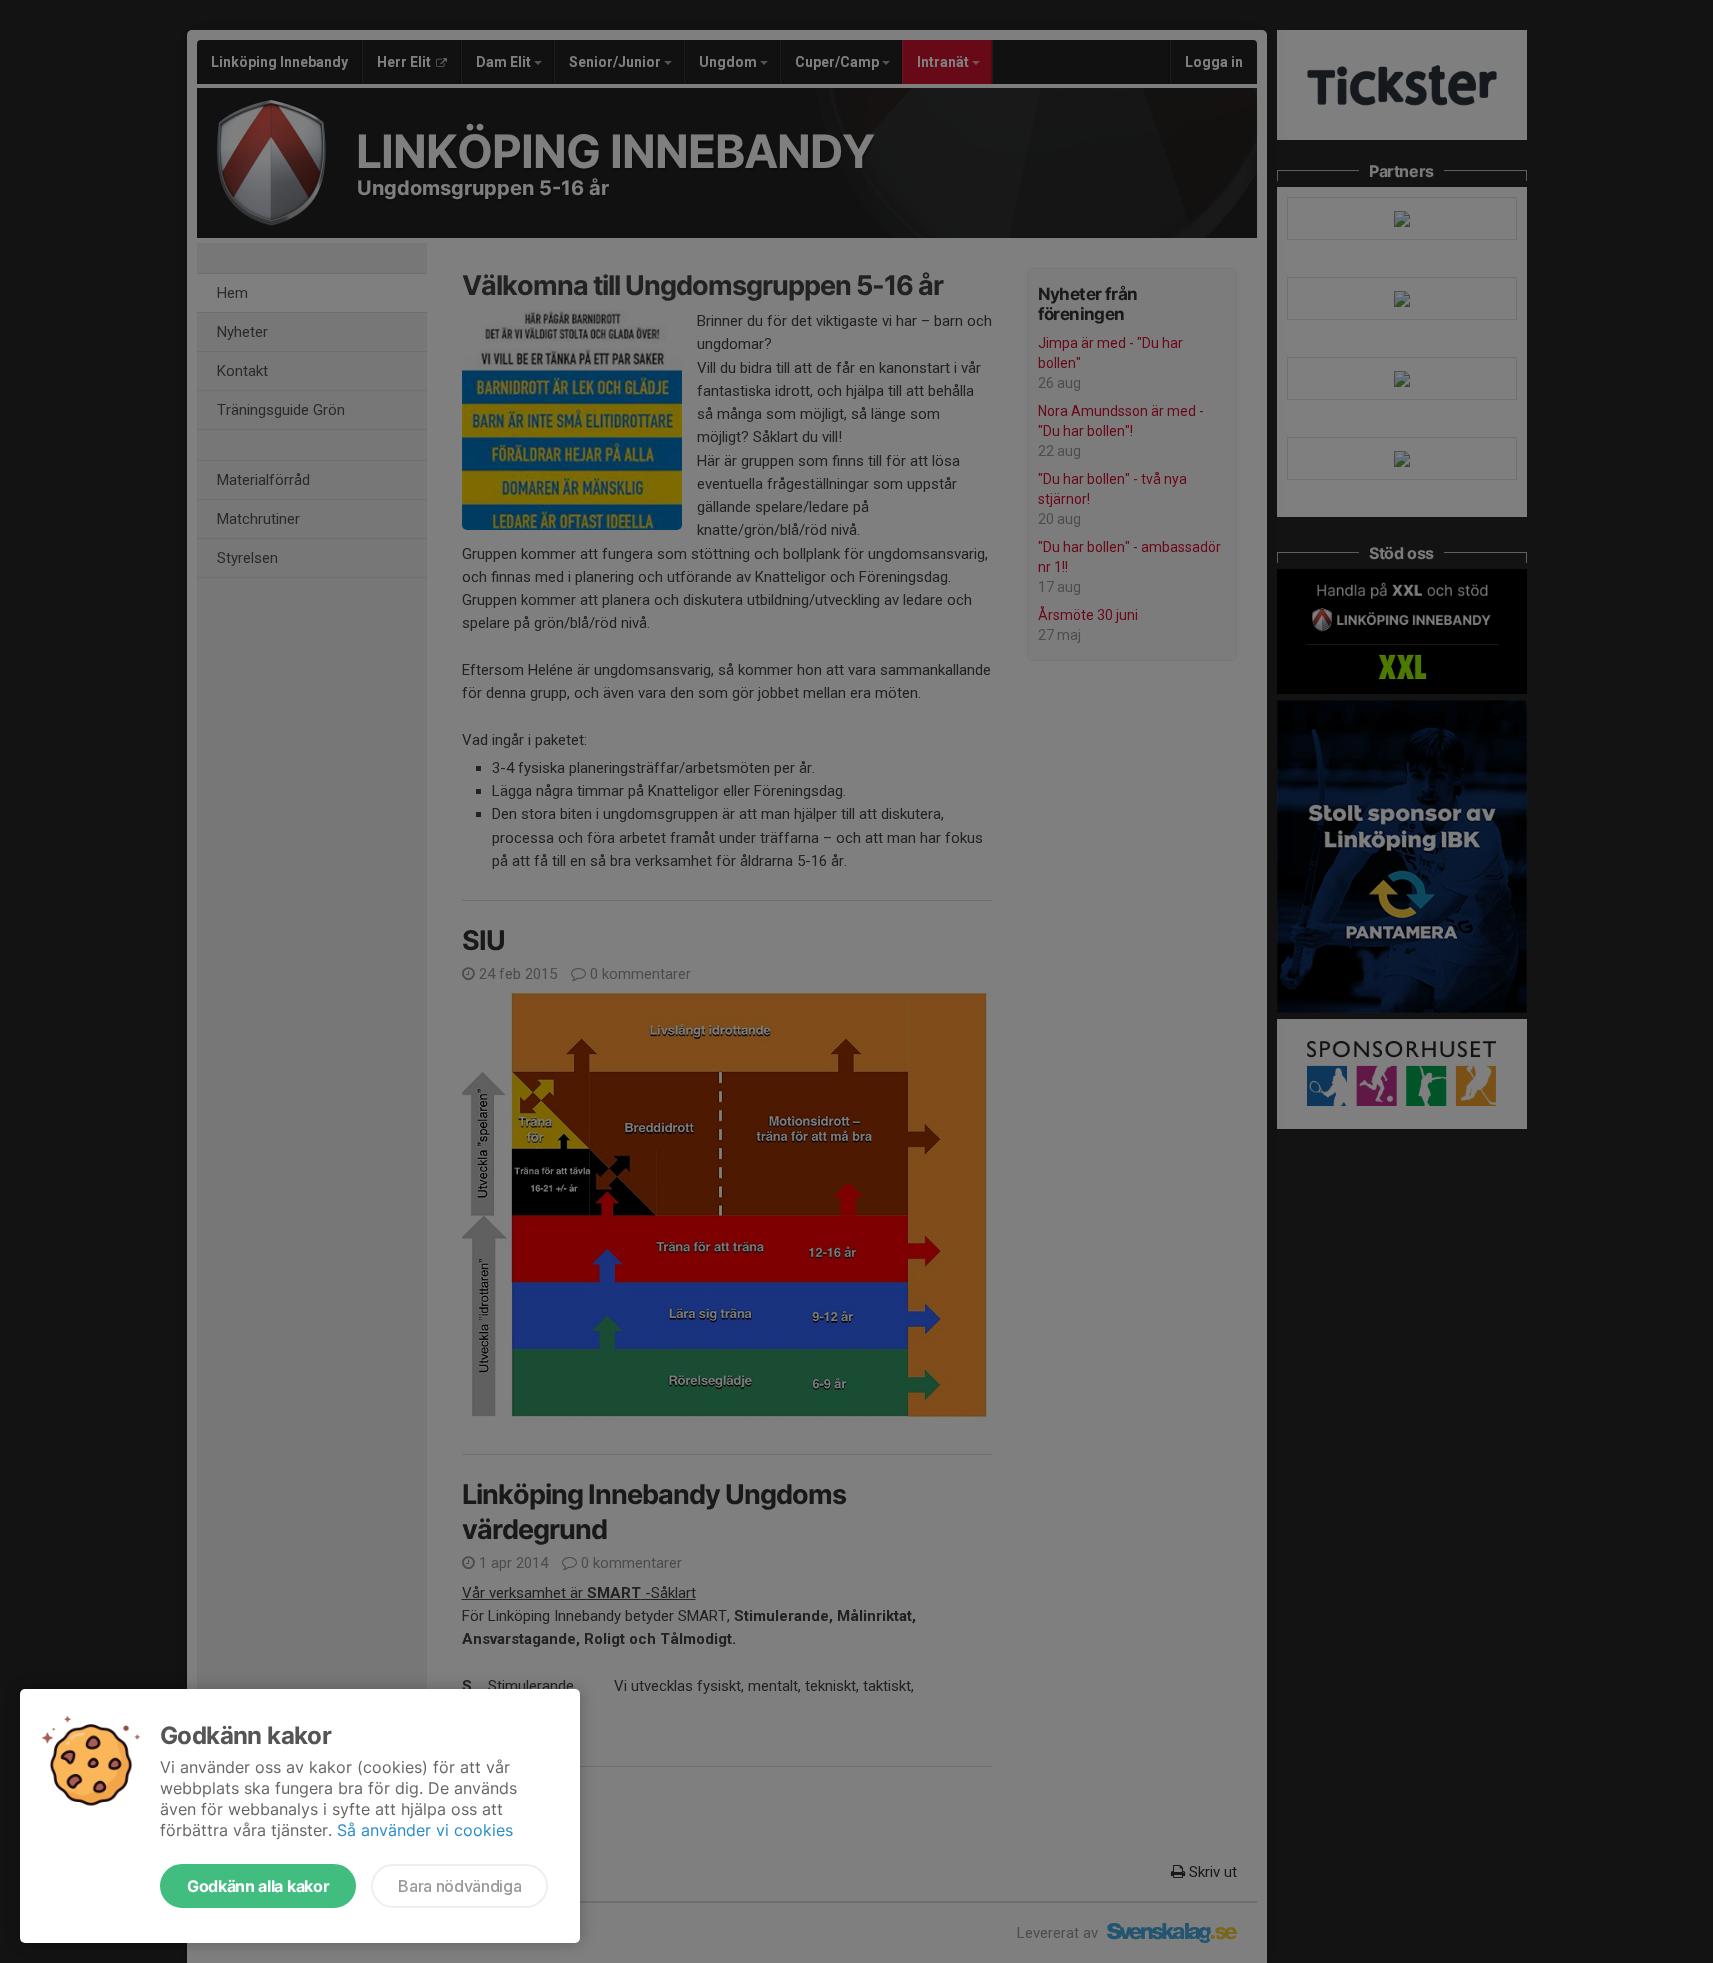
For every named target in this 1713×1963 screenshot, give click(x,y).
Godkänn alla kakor (258, 1886)
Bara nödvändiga (459, 1886)
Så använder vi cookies (425, 1830)
